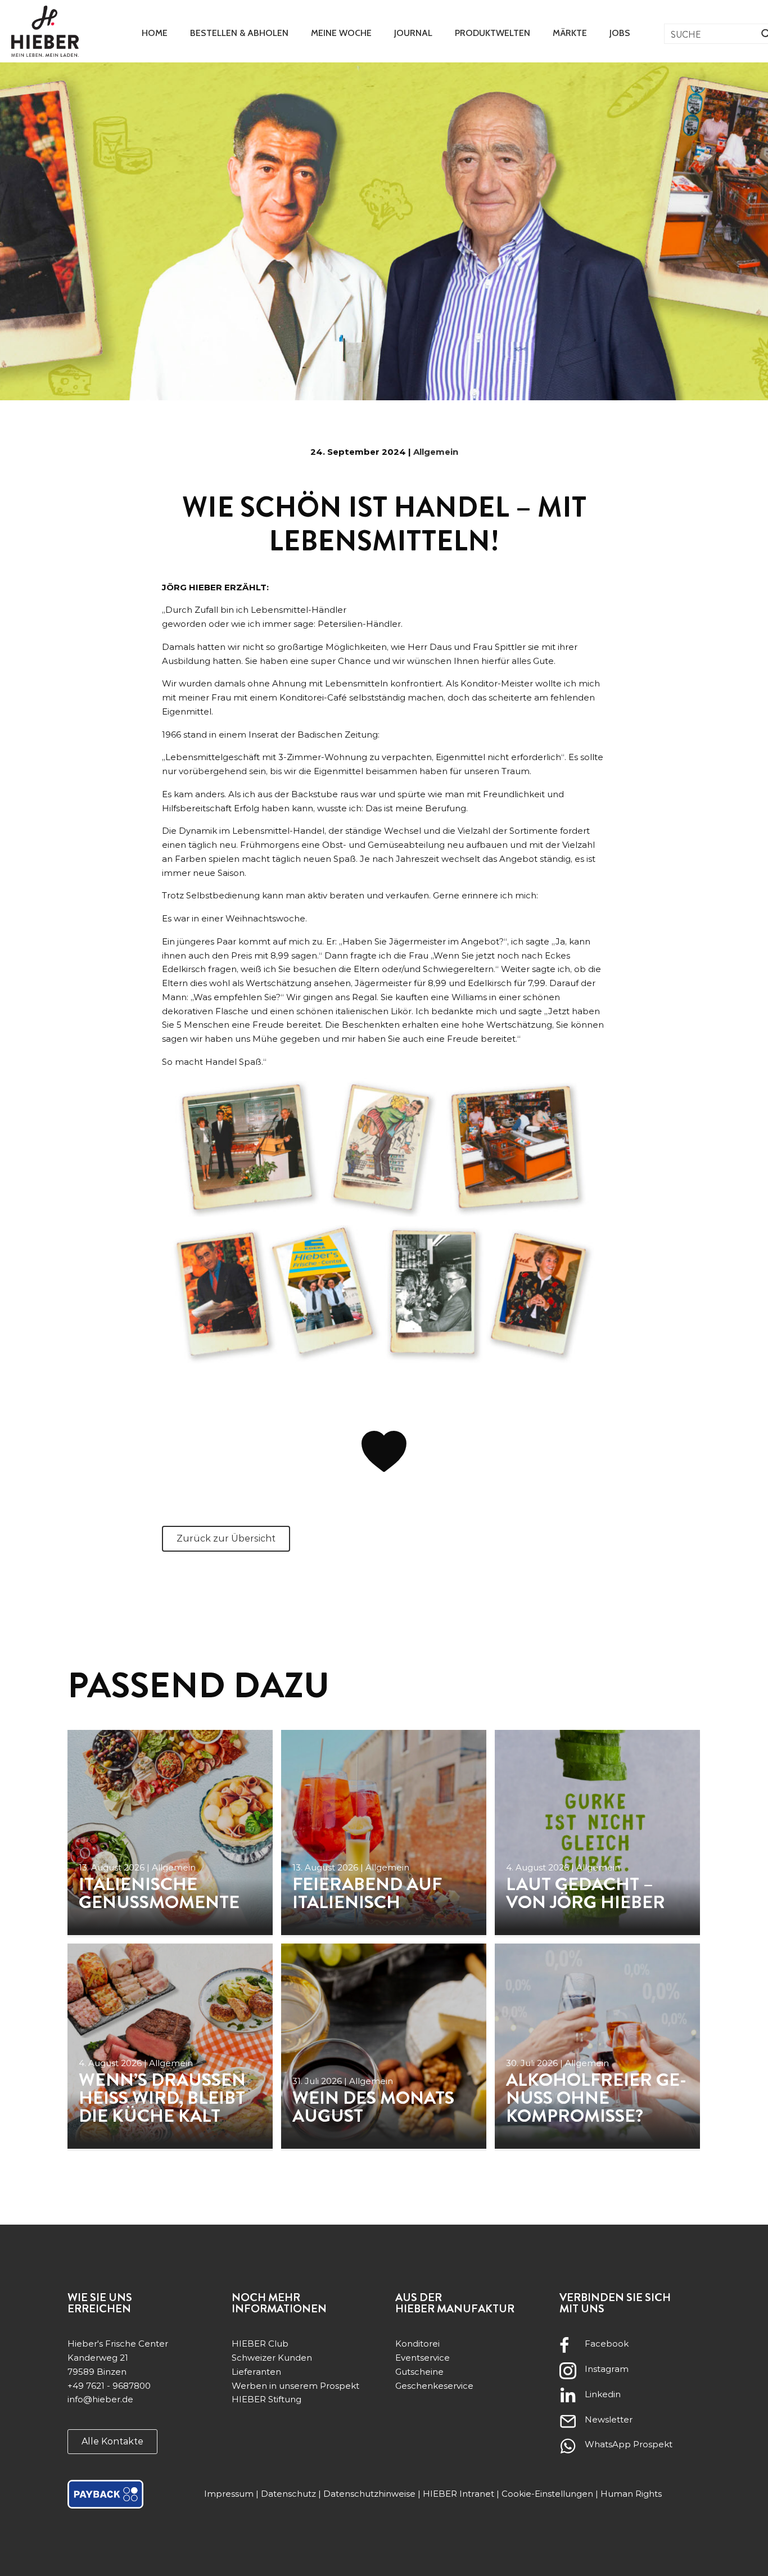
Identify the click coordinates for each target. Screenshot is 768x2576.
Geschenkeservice (434, 2386)
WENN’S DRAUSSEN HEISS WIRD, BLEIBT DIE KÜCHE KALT (162, 2098)
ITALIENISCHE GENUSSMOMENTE (159, 1893)
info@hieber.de (100, 2399)
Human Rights (631, 2494)
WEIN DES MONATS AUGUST (373, 2107)
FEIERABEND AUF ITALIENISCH (367, 1893)
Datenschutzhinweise (369, 2494)
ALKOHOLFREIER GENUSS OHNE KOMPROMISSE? (596, 2098)
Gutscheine (419, 2372)
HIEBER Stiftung (266, 2399)
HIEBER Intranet (458, 2494)
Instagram (607, 2369)
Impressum (229, 2494)
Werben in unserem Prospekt (295, 2386)
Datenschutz (288, 2494)
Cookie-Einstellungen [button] (547, 2494)
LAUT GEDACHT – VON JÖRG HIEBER (586, 1893)
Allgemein (436, 452)
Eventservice (423, 2358)
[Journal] (170, 1832)
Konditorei (417, 2344)
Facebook (607, 2344)
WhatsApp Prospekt (629, 2444)
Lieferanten (256, 2372)
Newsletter (609, 2419)
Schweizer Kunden (272, 2358)
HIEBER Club (260, 2344)
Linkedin (603, 2394)
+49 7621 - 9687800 (109, 2386)
